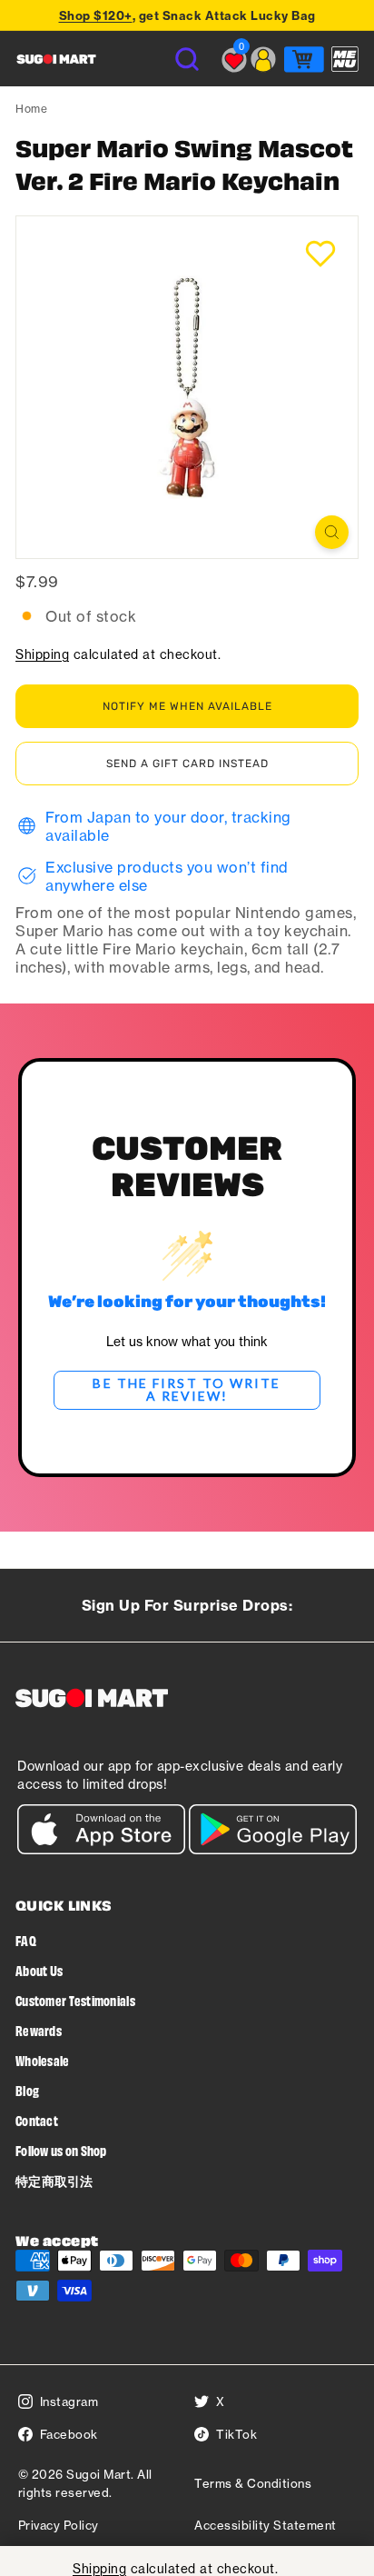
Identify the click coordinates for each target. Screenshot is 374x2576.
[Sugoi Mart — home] (56, 59)
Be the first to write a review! (187, 1389)
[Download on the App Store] (101, 1849)
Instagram (69, 2401)
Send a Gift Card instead (187, 764)
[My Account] (263, 59)
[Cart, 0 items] (304, 59)
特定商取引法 (54, 2180)
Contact (37, 2120)
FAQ (26, 1940)
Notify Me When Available (187, 706)
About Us (39, 1970)
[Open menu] (345, 59)
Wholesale (43, 2060)
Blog (27, 2090)
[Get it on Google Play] (273, 1849)
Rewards (39, 2030)
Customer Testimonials (75, 2000)
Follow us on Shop (61, 2150)
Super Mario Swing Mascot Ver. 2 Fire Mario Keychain (184, 164)
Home (31, 109)
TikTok (236, 2434)
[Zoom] (332, 532)
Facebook (69, 2434)
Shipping (42, 654)
